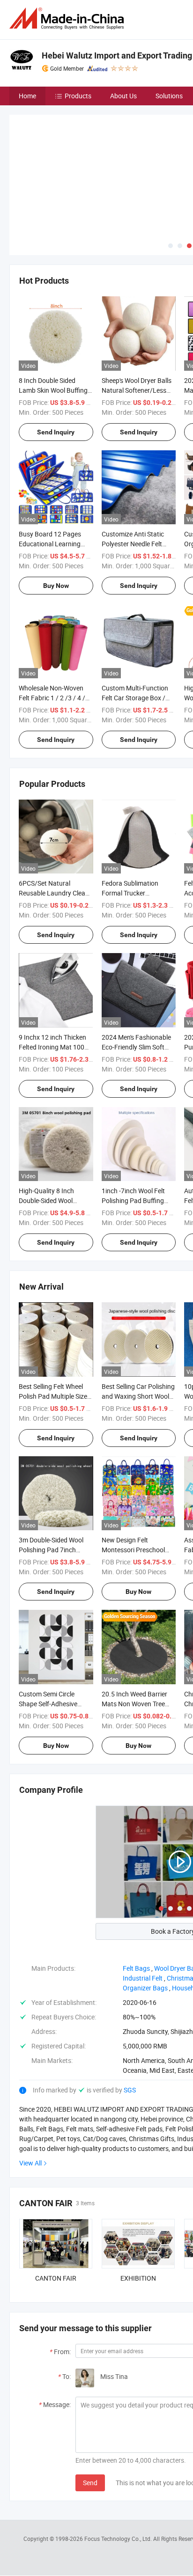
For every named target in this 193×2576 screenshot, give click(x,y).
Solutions (169, 96)
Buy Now (56, 516)
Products (78, 96)
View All (30, 2093)
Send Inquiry (56, 362)
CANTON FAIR (56, 2208)
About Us (123, 96)
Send (90, 2413)
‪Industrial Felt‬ (143, 1908)
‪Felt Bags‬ (136, 1898)
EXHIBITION (138, 2208)
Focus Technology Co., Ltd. (119, 2469)
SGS (130, 2020)
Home (27, 96)
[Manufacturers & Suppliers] (68, 18)
